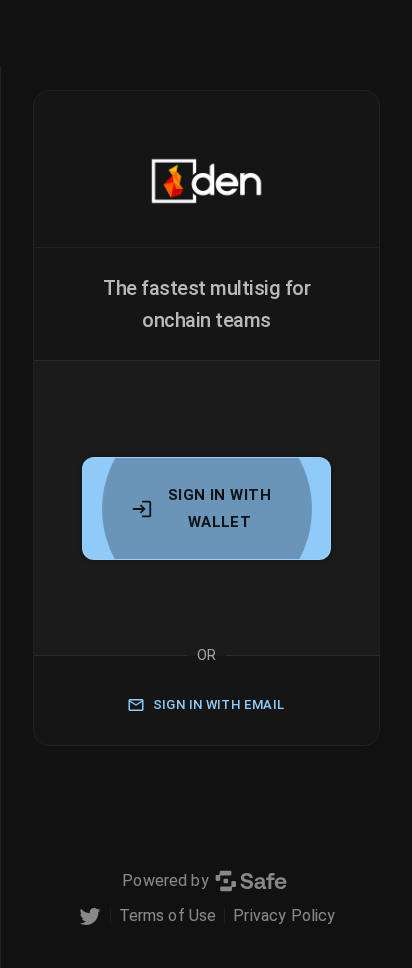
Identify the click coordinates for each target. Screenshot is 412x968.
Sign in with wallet (219, 508)
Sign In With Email (219, 704)
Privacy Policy (284, 915)
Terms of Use (168, 915)
